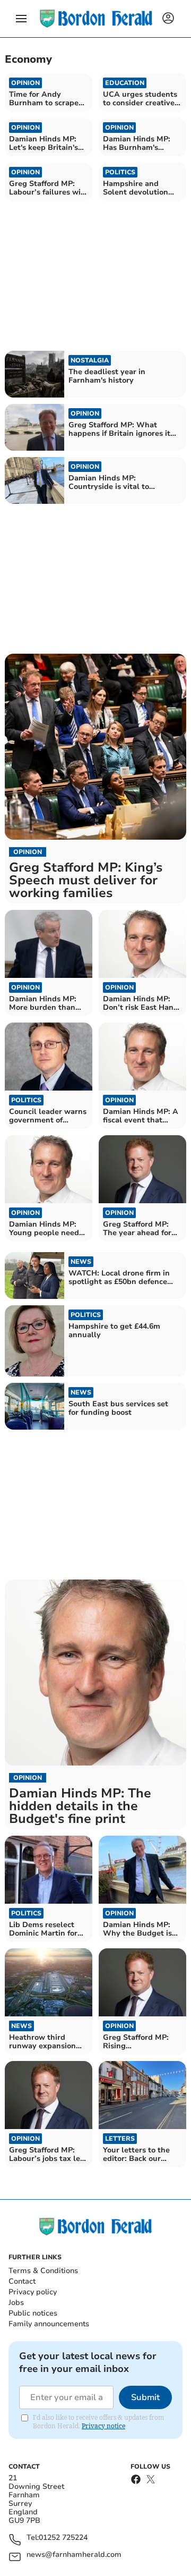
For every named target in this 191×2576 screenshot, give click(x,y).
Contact (22, 2281)
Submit (145, 2397)
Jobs (16, 2303)
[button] (21, 19)
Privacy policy (33, 2292)
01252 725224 (63, 2538)
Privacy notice (103, 2426)
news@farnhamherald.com (74, 2555)
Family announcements (49, 2324)
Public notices (33, 2313)
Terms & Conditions (43, 2271)
